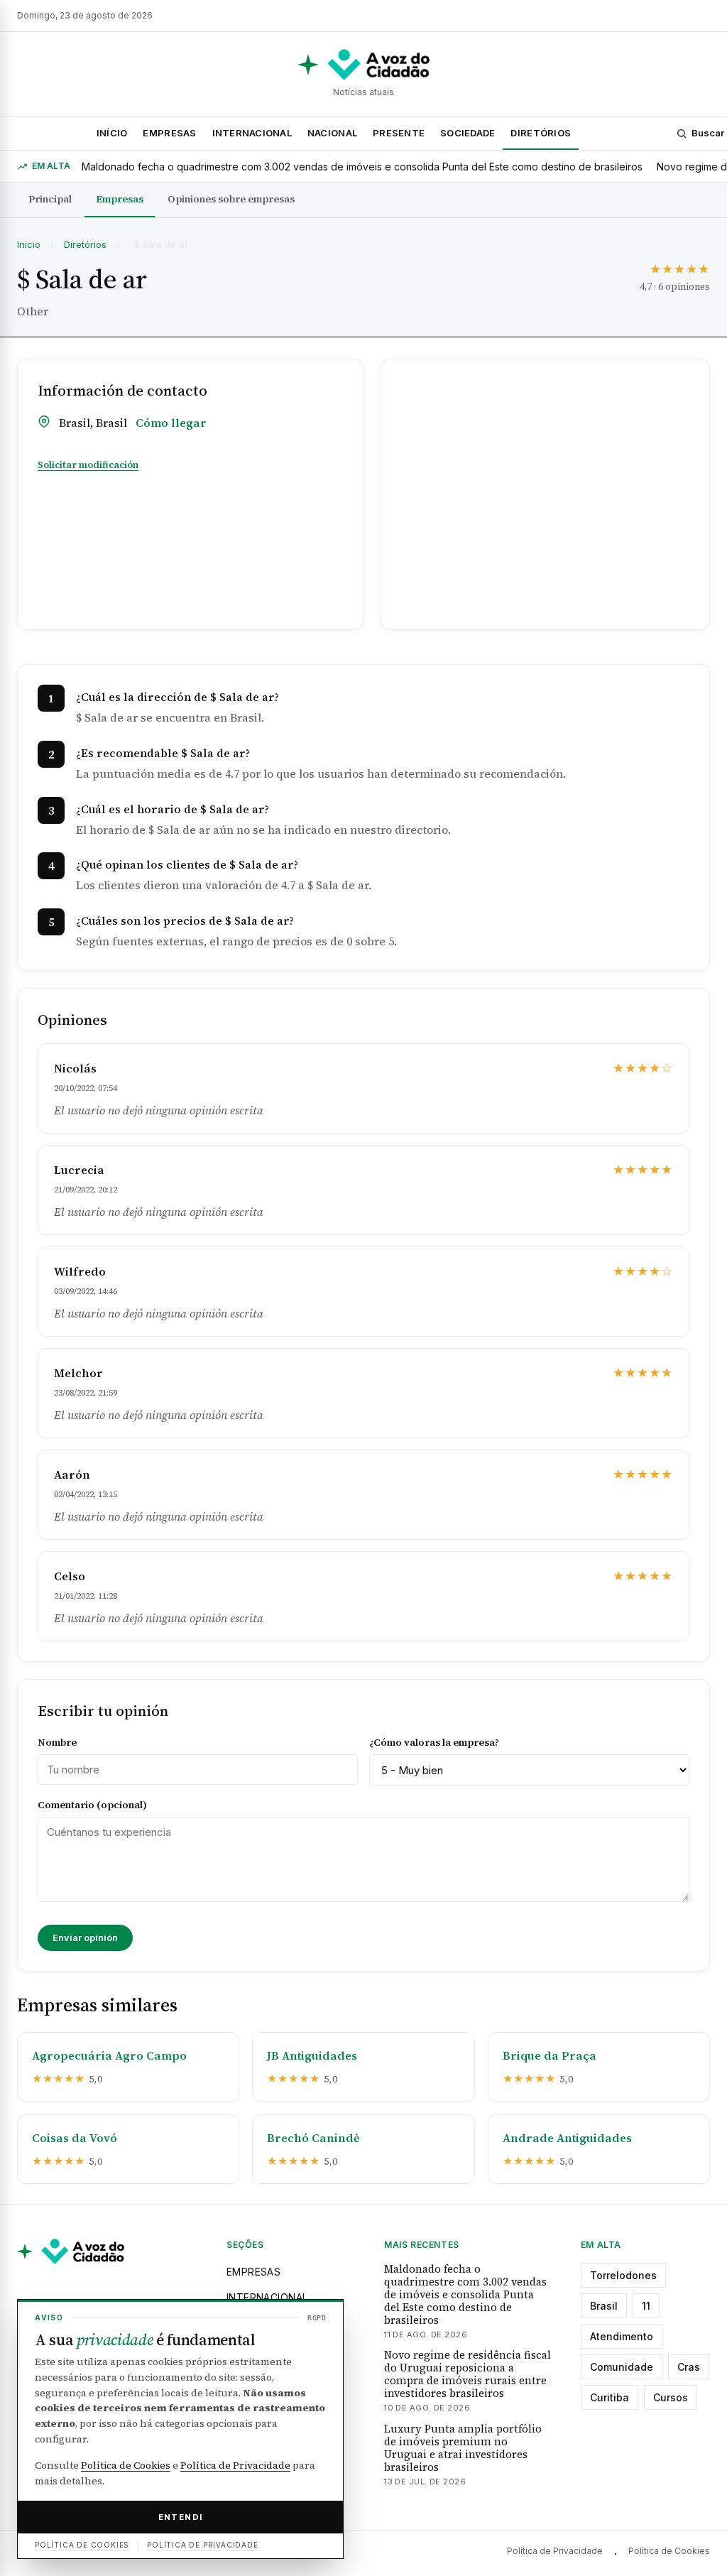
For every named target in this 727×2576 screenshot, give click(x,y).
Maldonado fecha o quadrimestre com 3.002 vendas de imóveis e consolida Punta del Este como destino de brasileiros (362, 167)
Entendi (181, 2517)
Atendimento (622, 2336)
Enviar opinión (85, 1938)
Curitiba (610, 2397)
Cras (689, 2367)
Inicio (29, 244)
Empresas (169, 133)
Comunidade (622, 2367)
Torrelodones (623, 2275)
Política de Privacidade (555, 2551)
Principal (50, 199)
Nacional (332, 133)
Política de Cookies (669, 2551)
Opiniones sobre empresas (231, 199)
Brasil (604, 2306)
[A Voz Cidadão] (363, 65)
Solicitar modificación (88, 465)
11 (646, 2306)
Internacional (252, 133)
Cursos (671, 2397)
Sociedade (468, 133)
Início (112, 133)
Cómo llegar (171, 423)
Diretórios (541, 133)
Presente (399, 133)
